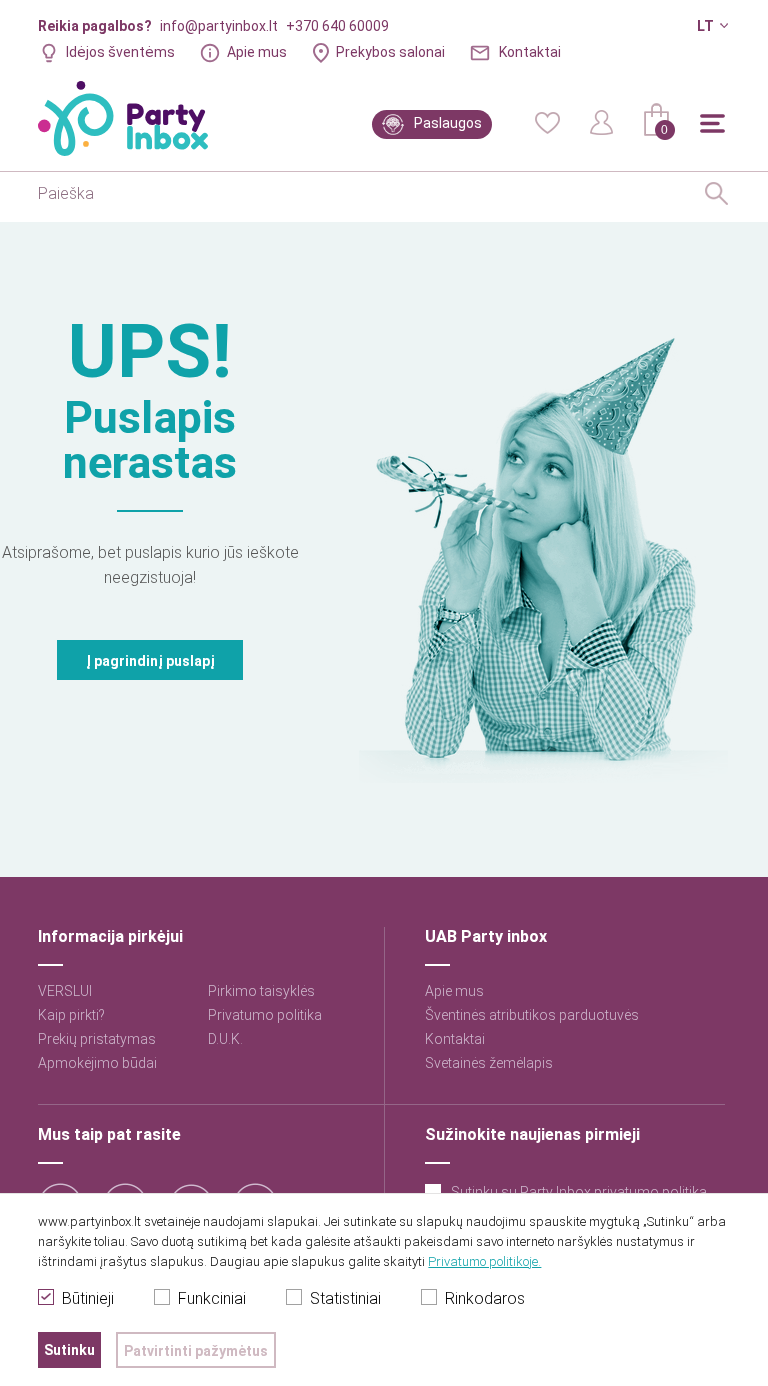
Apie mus (257, 52)
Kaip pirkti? (71, 1015)
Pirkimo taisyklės (261, 991)
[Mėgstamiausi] (547, 121)
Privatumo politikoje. (484, 1261)
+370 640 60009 (337, 26)
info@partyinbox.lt (219, 26)
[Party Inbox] (123, 118)
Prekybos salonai (390, 52)
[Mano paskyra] (602, 121)
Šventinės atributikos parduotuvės (532, 1015)
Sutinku (69, 1350)
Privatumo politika (265, 1015)
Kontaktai (530, 52)
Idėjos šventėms (120, 52)
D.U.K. (225, 1039)
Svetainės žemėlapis (489, 1063)
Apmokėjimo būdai (97, 1063)
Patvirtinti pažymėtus (196, 1351)
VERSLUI (65, 991)
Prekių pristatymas (97, 1039)
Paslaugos (448, 123)
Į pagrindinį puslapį (150, 661)
